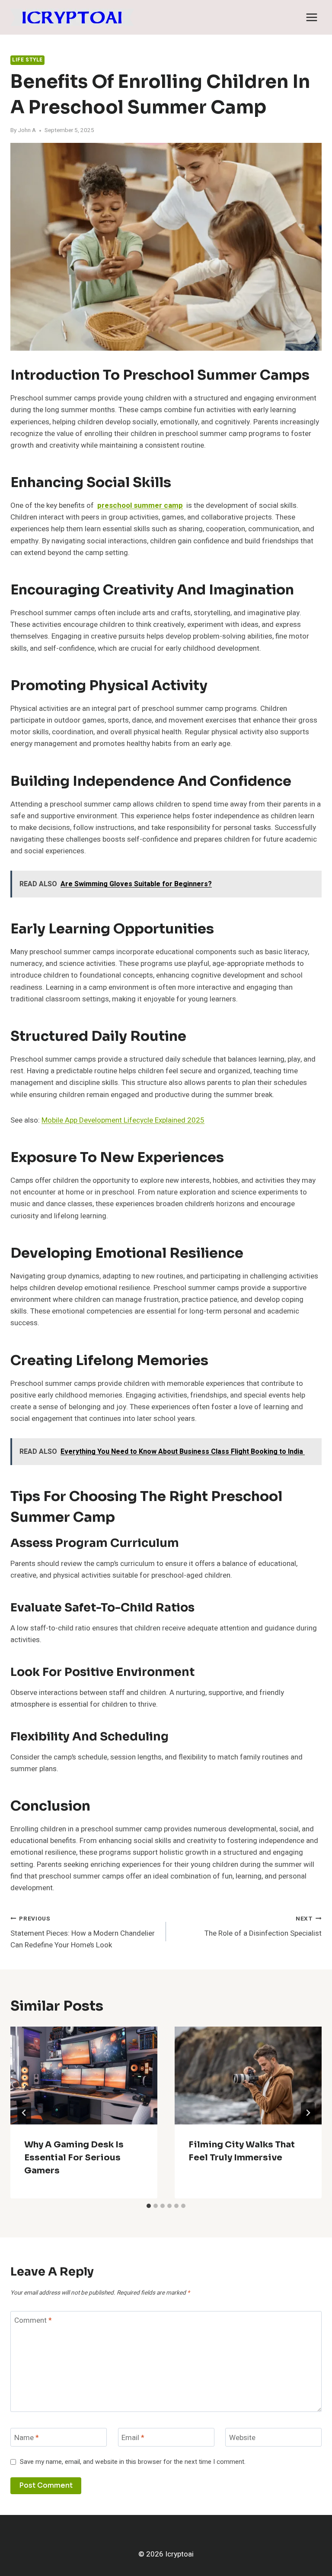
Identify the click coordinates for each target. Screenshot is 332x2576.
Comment (33, 2321)
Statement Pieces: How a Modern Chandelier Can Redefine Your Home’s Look (83, 1933)
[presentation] (84, 2076)
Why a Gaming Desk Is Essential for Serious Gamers (74, 2158)
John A (27, 130)
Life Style (27, 60)
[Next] (308, 2113)
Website (242, 2438)
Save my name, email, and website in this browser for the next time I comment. (133, 2462)
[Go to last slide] (24, 2113)
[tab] (149, 2206)
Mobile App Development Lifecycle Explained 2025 (123, 1120)
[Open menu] (311, 17)
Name (27, 2438)
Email (133, 2438)
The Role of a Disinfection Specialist (263, 1927)
